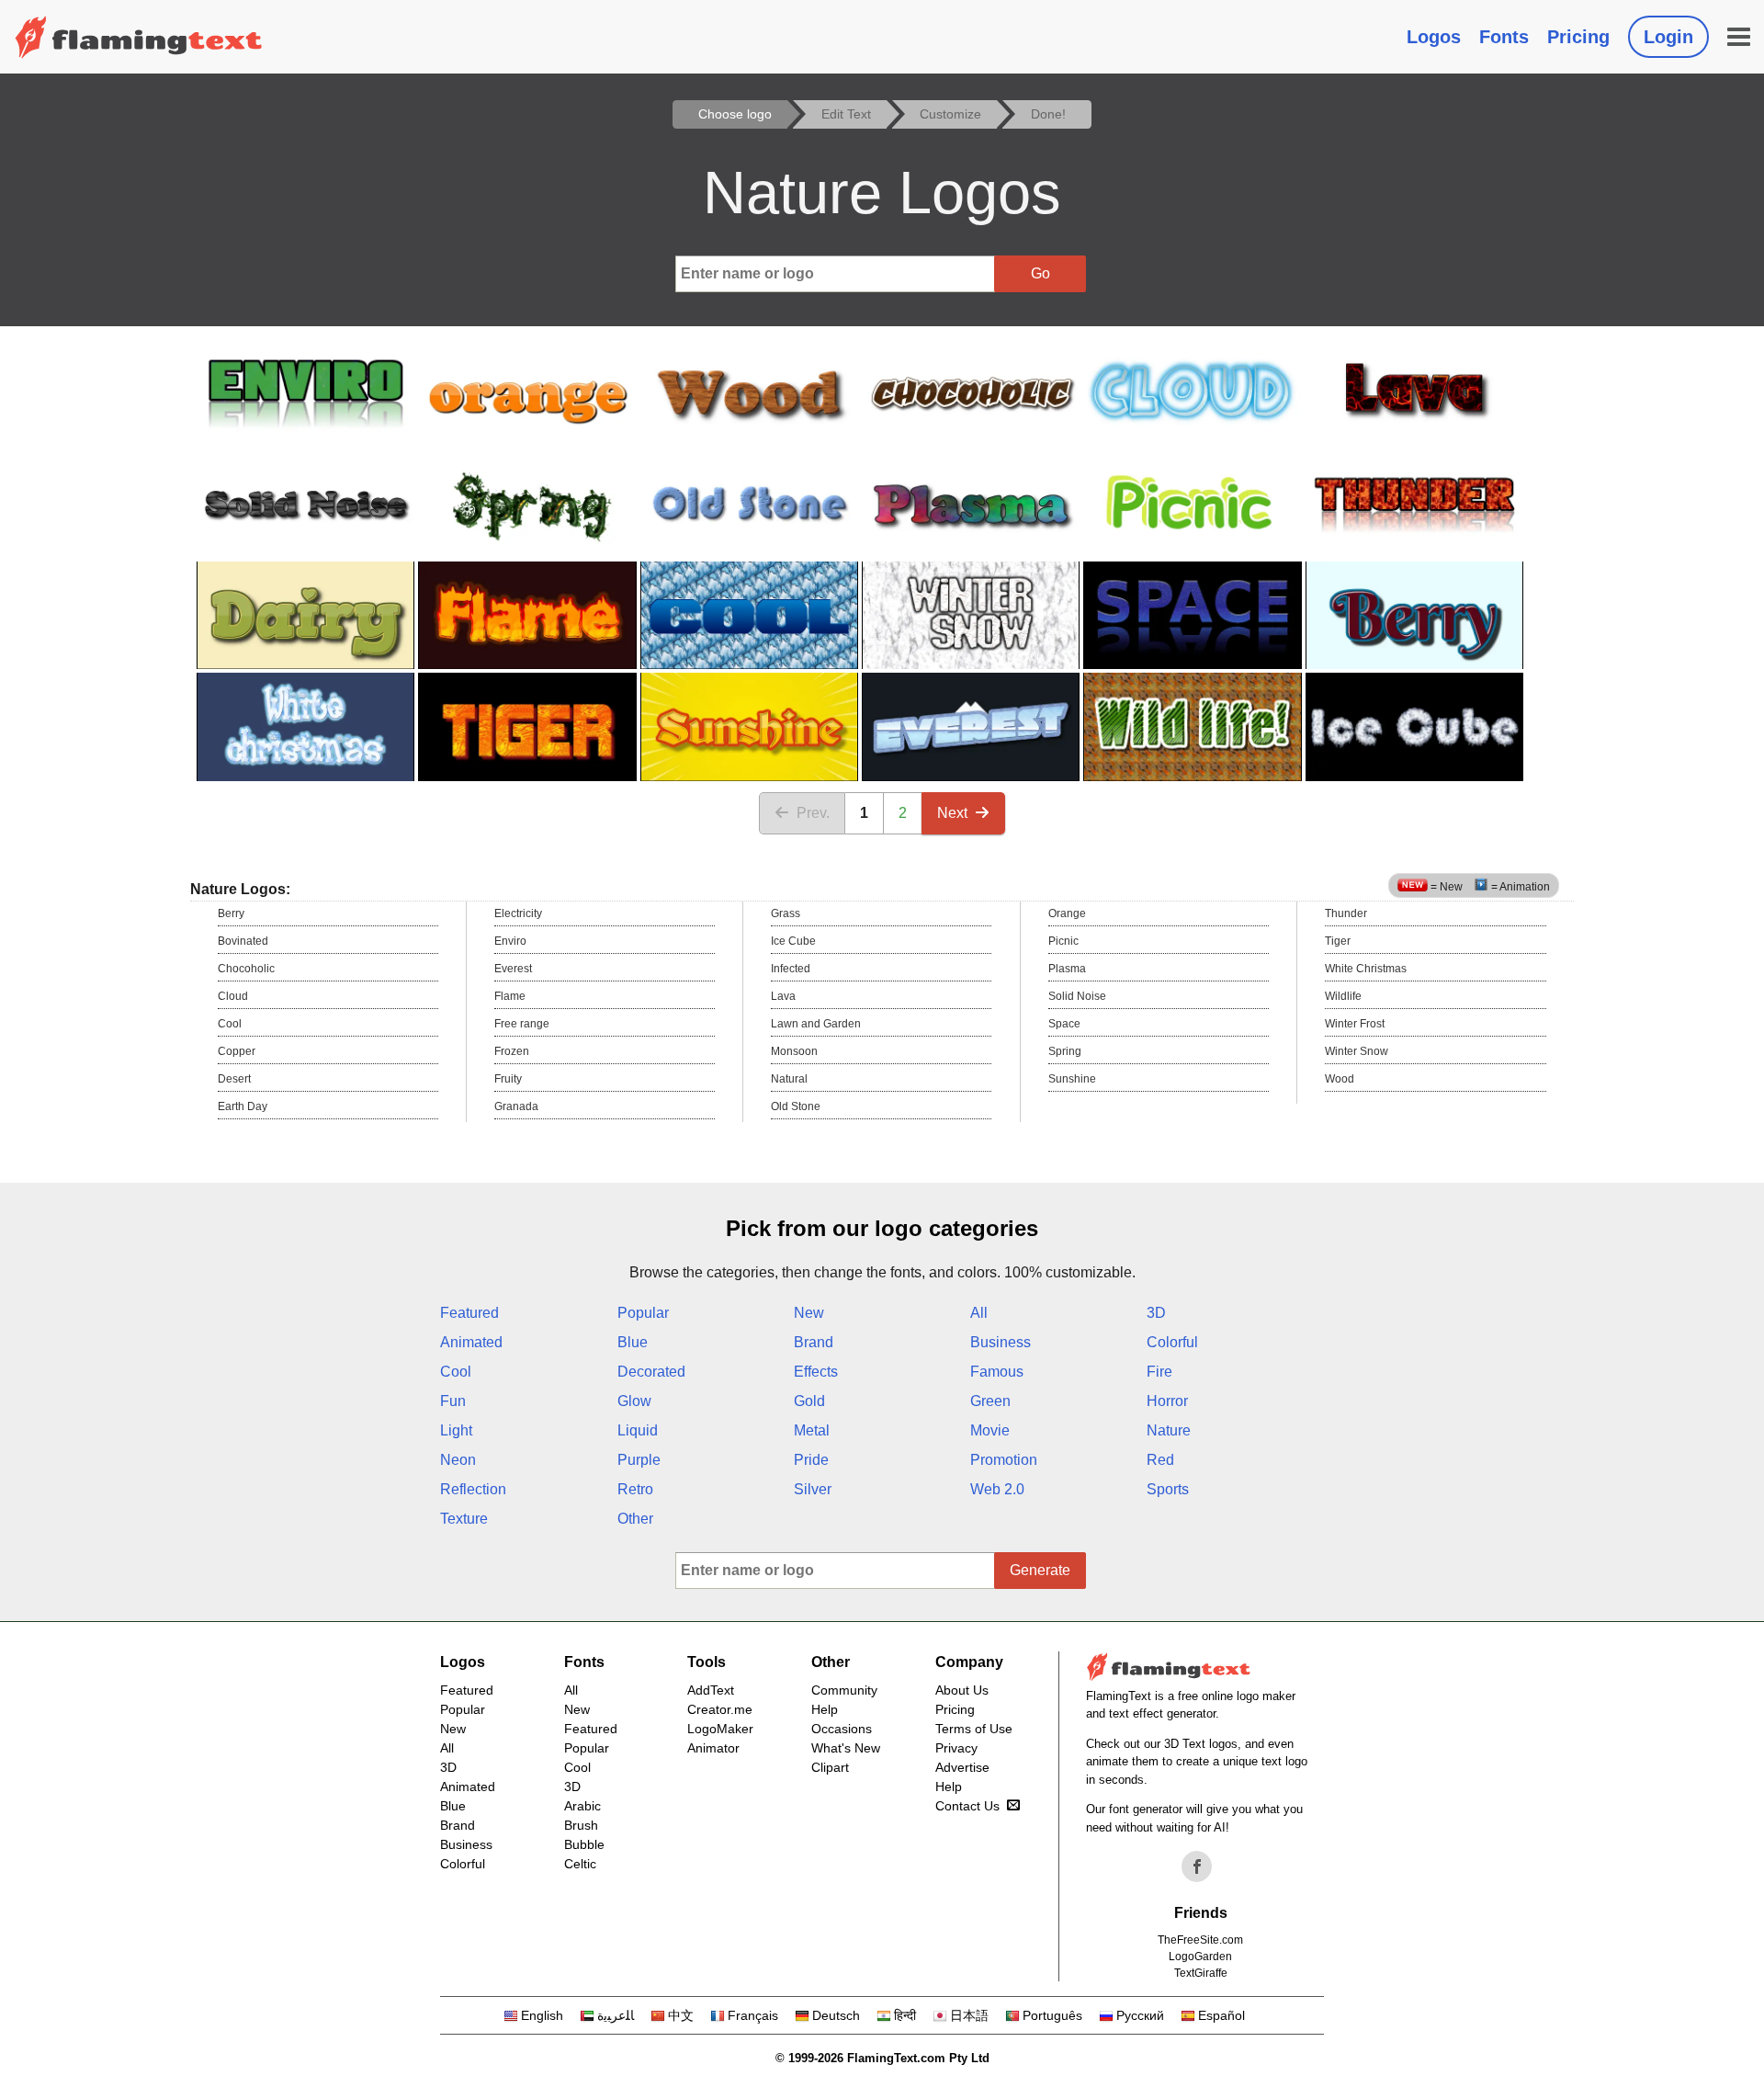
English (542, 2015)
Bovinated (243, 941)
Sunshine (1072, 1079)
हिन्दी (905, 2015)
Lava (783, 996)
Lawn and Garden (816, 1024)
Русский (1140, 2015)
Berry (231, 913)
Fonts (1504, 37)
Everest (513, 969)
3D (1156, 1313)
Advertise (962, 1767)
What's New (846, 1748)
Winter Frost (1355, 1024)
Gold (809, 1401)
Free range (522, 1024)
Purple (639, 1460)
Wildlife (1343, 996)
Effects (816, 1372)
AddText (711, 1690)
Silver (813, 1489)
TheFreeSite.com (1200, 1940)
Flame (510, 996)
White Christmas (1366, 969)
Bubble (584, 1844)
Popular (643, 1313)
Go (1040, 273)
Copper (237, 1051)
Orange (1067, 913)
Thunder (1346, 913)
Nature (1169, 1430)
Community (844, 1690)
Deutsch (836, 2015)
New (809, 1313)
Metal (812, 1430)
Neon (458, 1460)
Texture (464, 1519)
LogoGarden (1200, 1957)
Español (1221, 2015)
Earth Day (243, 1106)
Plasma (1067, 969)
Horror (1167, 1401)
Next (952, 813)
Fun (453, 1401)
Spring (1065, 1051)
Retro (635, 1489)
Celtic (580, 1864)
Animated (471, 1342)
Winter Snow (1357, 1051)
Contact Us (967, 1806)
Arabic (582, 1806)
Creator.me (720, 1709)
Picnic (1063, 941)
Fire (1159, 1372)
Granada (516, 1106)
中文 (681, 2015)
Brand (814, 1342)
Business (1001, 1342)
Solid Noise (1077, 996)
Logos (1434, 37)
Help (825, 1709)
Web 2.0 (997, 1489)
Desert (234, 1079)
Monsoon (794, 1051)
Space (1064, 1024)
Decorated (651, 1372)
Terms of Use (974, 1729)
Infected (791, 969)
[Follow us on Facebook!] (1197, 1866)
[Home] (139, 37)
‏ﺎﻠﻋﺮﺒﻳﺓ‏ (616, 2015)
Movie (990, 1430)
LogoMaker (720, 1729)
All (979, 1313)
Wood (1340, 1079)
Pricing (1578, 37)
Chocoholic (246, 969)
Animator (713, 1748)
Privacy (956, 1748)
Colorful (1172, 1342)
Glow (634, 1401)
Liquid (638, 1430)
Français (753, 2015)
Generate (1040, 1570)
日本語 (969, 2015)
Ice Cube (793, 941)
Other (635, 1519)
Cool (230, 1024)
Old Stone (796, 1106)
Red (1160, 1460)
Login (1668, 37)
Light (456, 1430)
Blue (633, 1342)
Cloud (233, 996)
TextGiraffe (1201, 1973)
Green (990, 1401)
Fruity (508, 1079)
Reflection (473, 1489)
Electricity (518, 913)
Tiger (1338, 941)
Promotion (1004, 1460)
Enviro (510, 941)
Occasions (842, 1729)
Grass (786, 913)
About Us (962, 1690)
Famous (997, 1372)
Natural (789, 1079)
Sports (1168, 1489)
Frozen (512, 1051)
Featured (469, 1313)
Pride (811, 1460)
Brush (581, 1825)
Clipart (830, 1767)
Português (1052, 2015)
